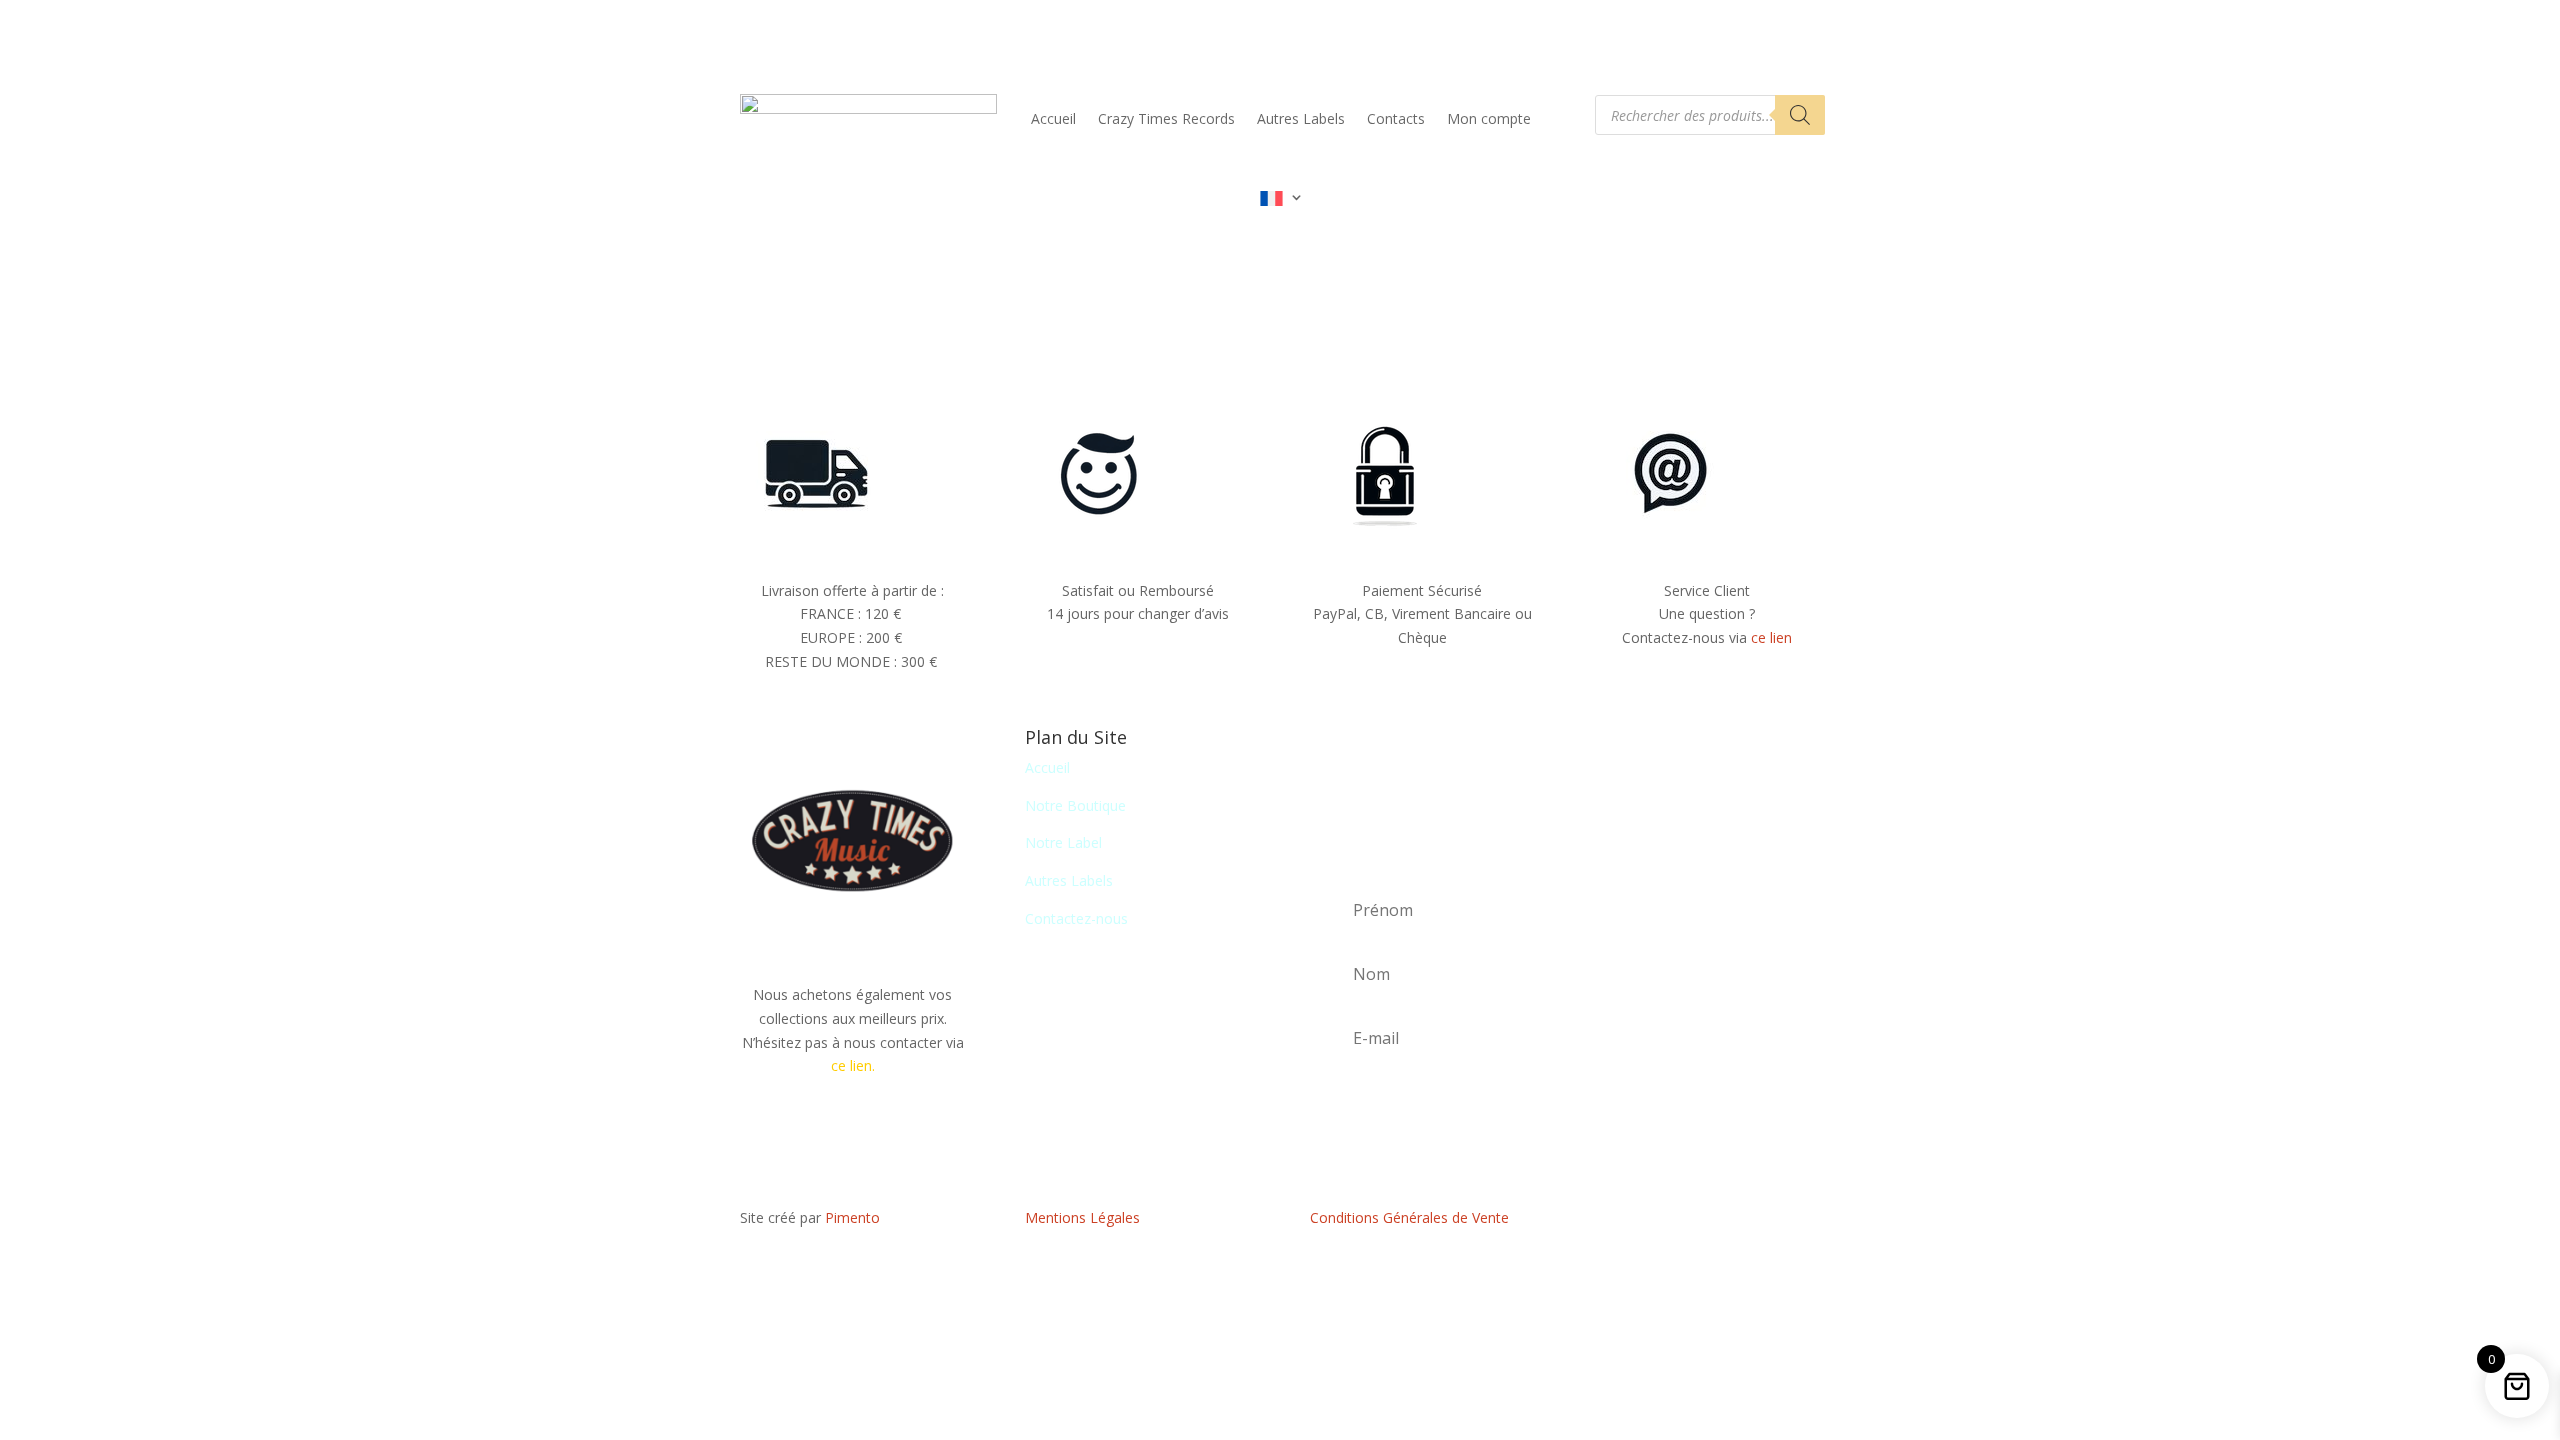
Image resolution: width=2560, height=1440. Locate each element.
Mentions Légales (1082, 1217)
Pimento (852, 1217)
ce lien (1771, 637)
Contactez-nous (1076, 918)
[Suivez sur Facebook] (1707, 1222)
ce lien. (853, 1065)
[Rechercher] (1800, 115)
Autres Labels (1301, 118)
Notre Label (1063, 842)
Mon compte (1489, 118)
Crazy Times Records (1166, 118)
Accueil (1053, 118)
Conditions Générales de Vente (1409, 1217)
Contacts (1396, 118)
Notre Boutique (1075, 805)
